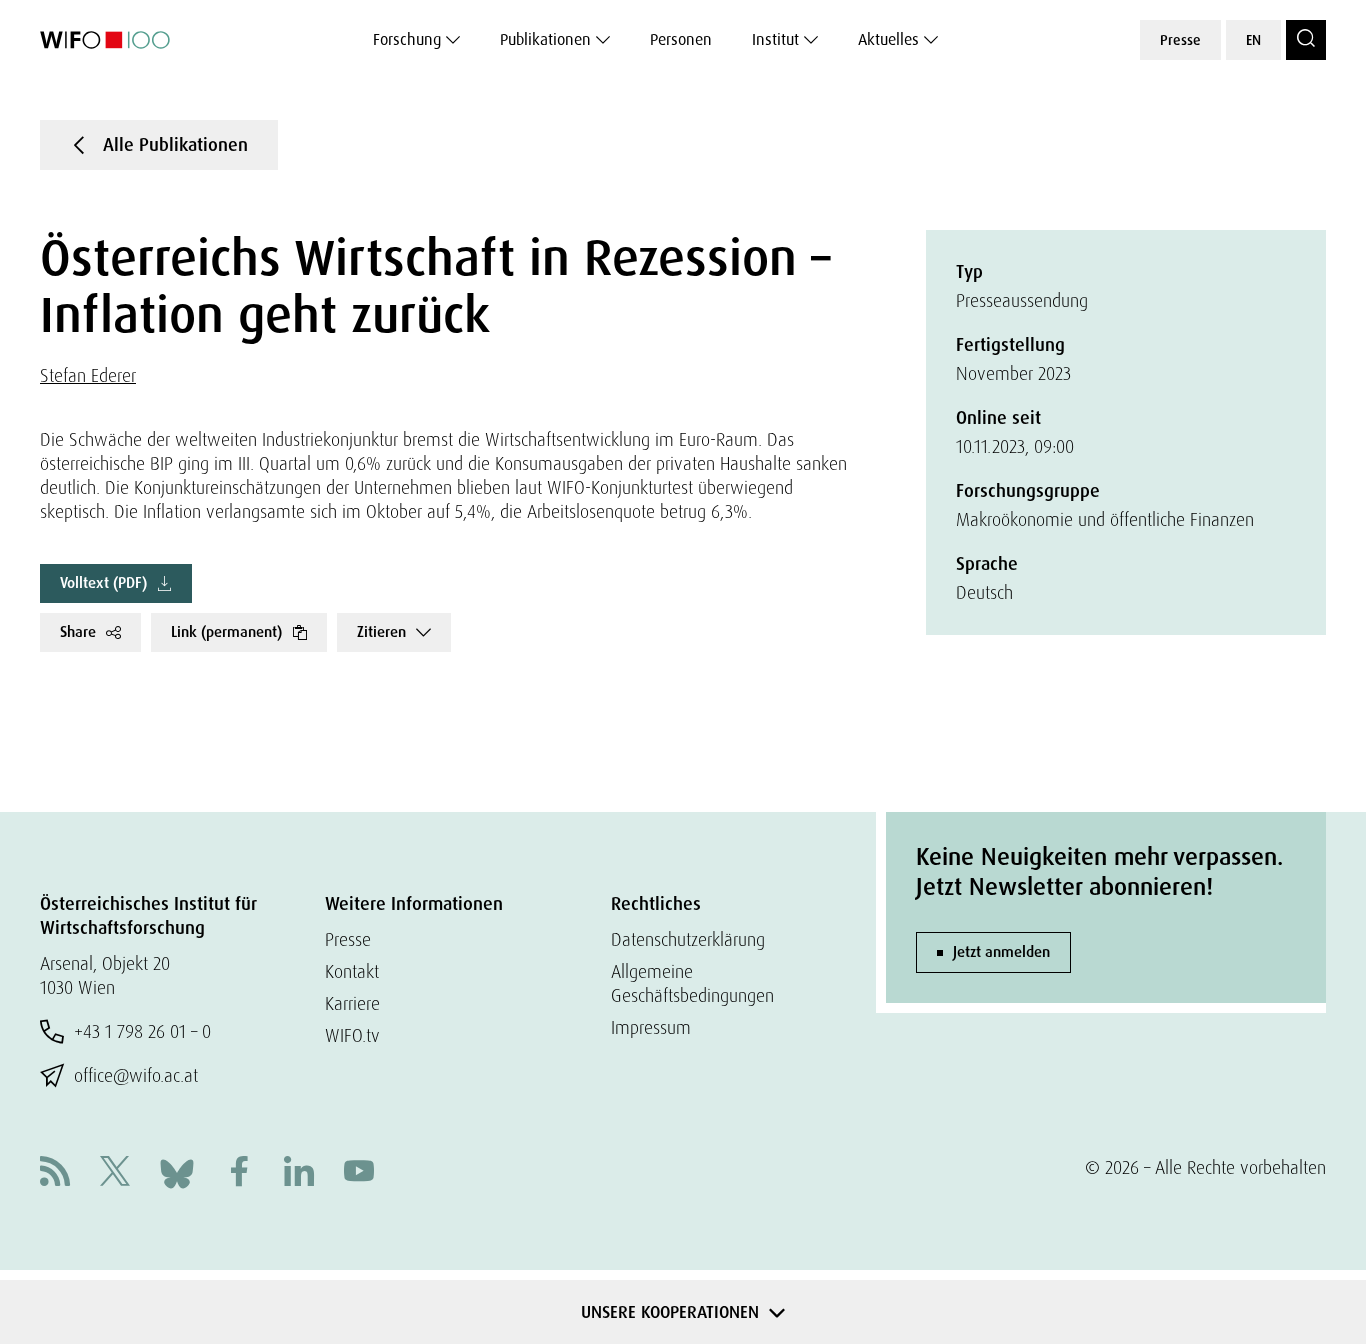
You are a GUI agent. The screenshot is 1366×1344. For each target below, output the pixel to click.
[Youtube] (359, 1173)
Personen (681, 39)
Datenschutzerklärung (688, 939)
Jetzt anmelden (1001, 952)
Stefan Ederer (88, 375)
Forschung (407, 39)
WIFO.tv (352, 1035)
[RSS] (55, 1173)
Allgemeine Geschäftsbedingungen (692, 983)
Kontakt (352, 971)
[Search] (1306, 40)
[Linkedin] (299, 1173)
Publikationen (545, 39)
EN (1253, 40)
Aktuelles (888, 39)
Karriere (352, 1003)
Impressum (651, 1027)
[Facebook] (239, 1173)
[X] (115, 1173)
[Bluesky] (177, 1171)
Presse (1180, 40)
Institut (775, 39)
